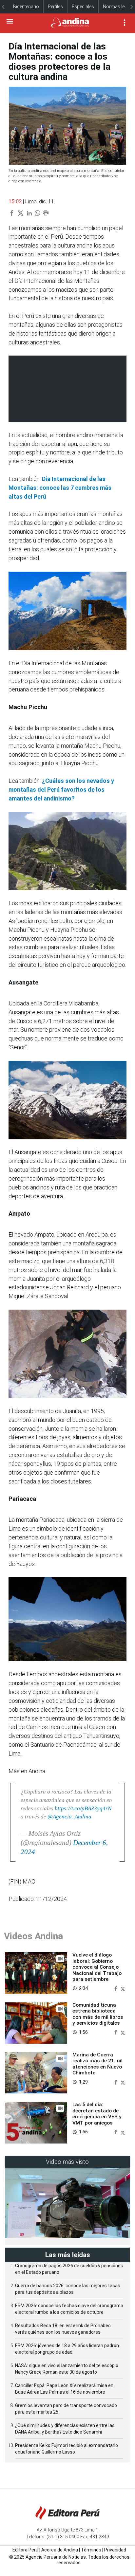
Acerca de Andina (60, 2550)
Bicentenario (26, 7)
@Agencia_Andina (69, 1817)
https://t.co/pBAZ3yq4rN (83, 1808)
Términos (91, 2550)
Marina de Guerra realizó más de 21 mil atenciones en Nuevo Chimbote (97, 2064)
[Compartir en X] (123, 1988)
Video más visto (67, 2162)
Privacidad (115, 2550)
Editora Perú (25, 2550)
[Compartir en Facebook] (116, 1988)
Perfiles (55, 7)
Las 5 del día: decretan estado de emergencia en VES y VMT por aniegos (97, 2114)
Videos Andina (33, 1936)
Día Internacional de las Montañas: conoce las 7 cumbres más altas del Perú (60, 488)
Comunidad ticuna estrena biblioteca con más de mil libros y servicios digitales (98, 2014)
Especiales (83, 7)
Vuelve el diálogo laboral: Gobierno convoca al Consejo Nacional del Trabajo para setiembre (97, 1967)
